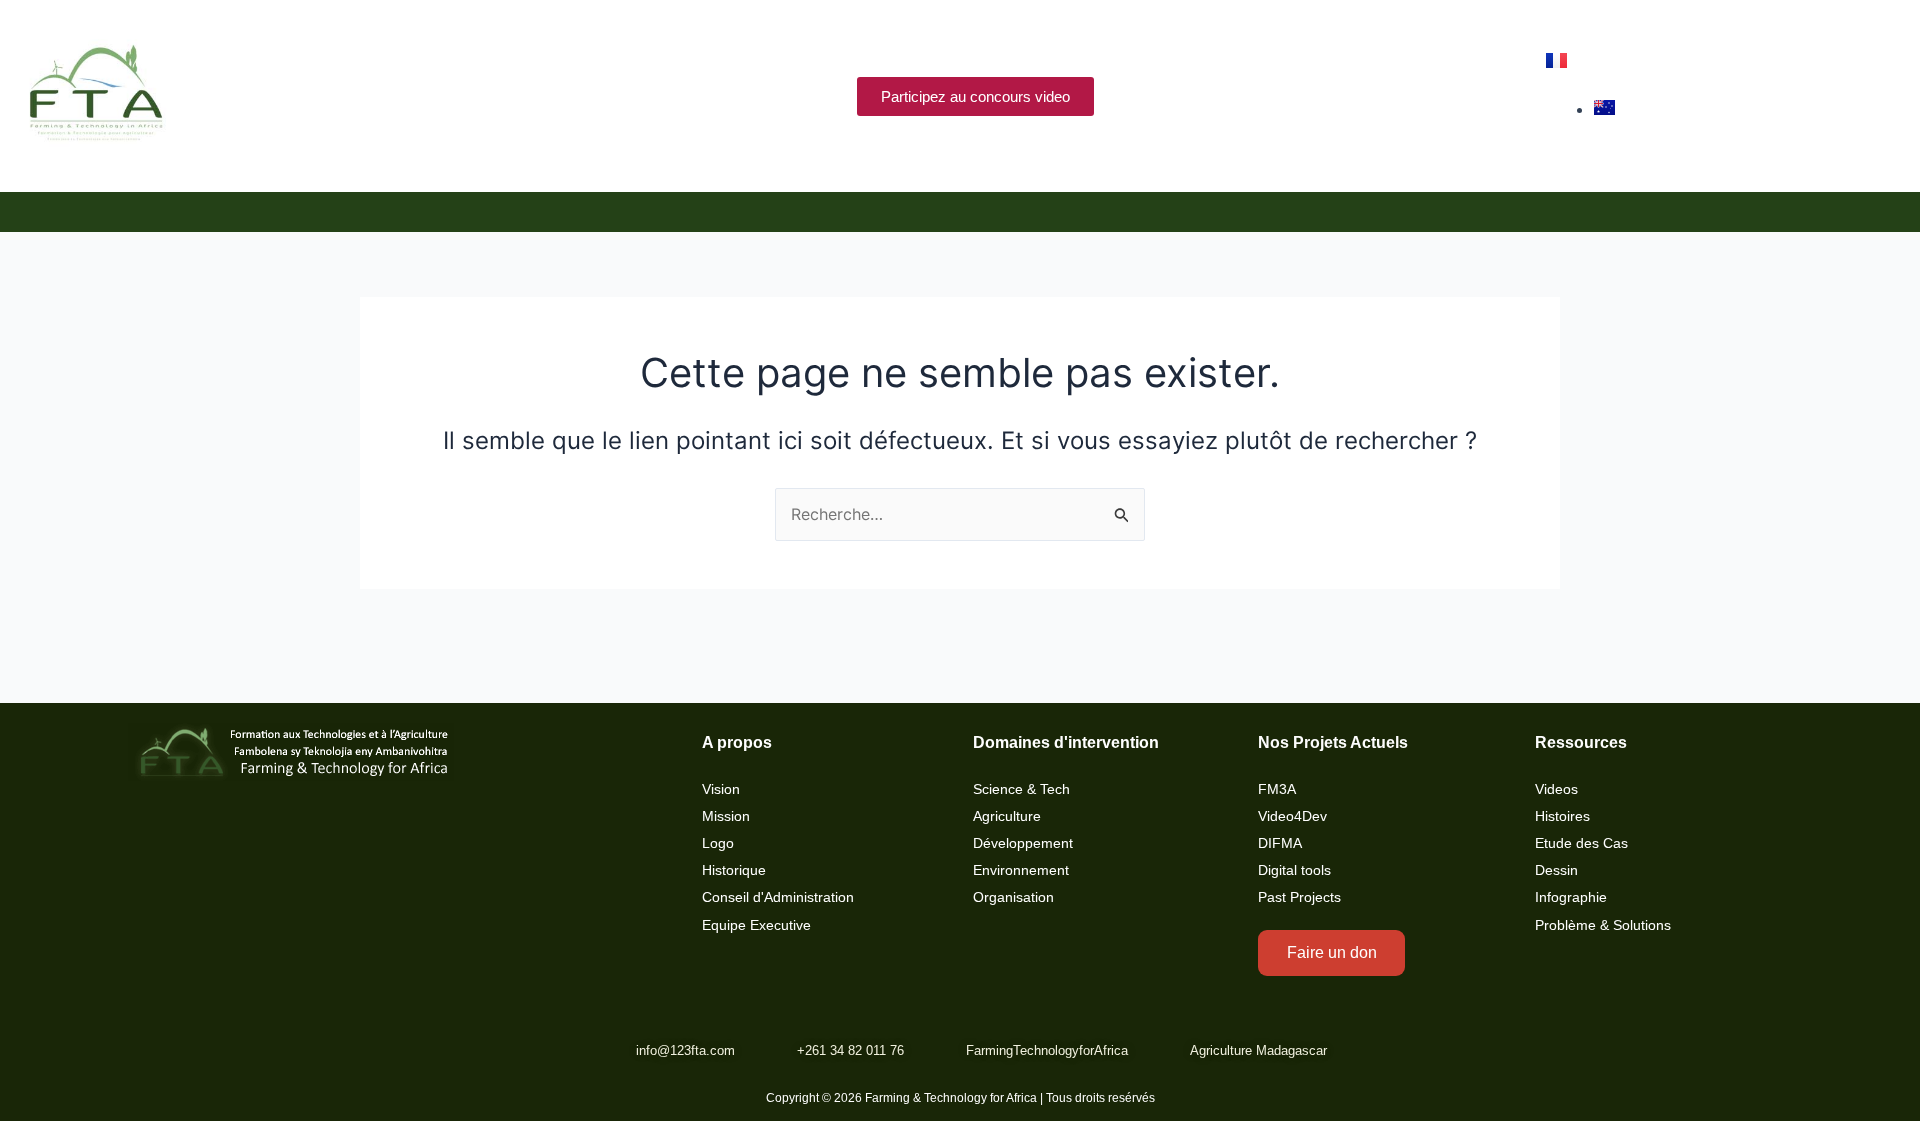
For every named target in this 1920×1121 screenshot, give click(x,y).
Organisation (1013, 897)
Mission (726, 816)
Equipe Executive (756, 925)
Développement (1023, 843)
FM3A (1277, 789)
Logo (718, 843)
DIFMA (1280, 843)
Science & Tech (1021, 789)
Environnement (1021, 870)
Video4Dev (1292, 816)
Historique (734, 870)
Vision (721, 789)
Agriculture (1007, 816)
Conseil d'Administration (778, 897)
